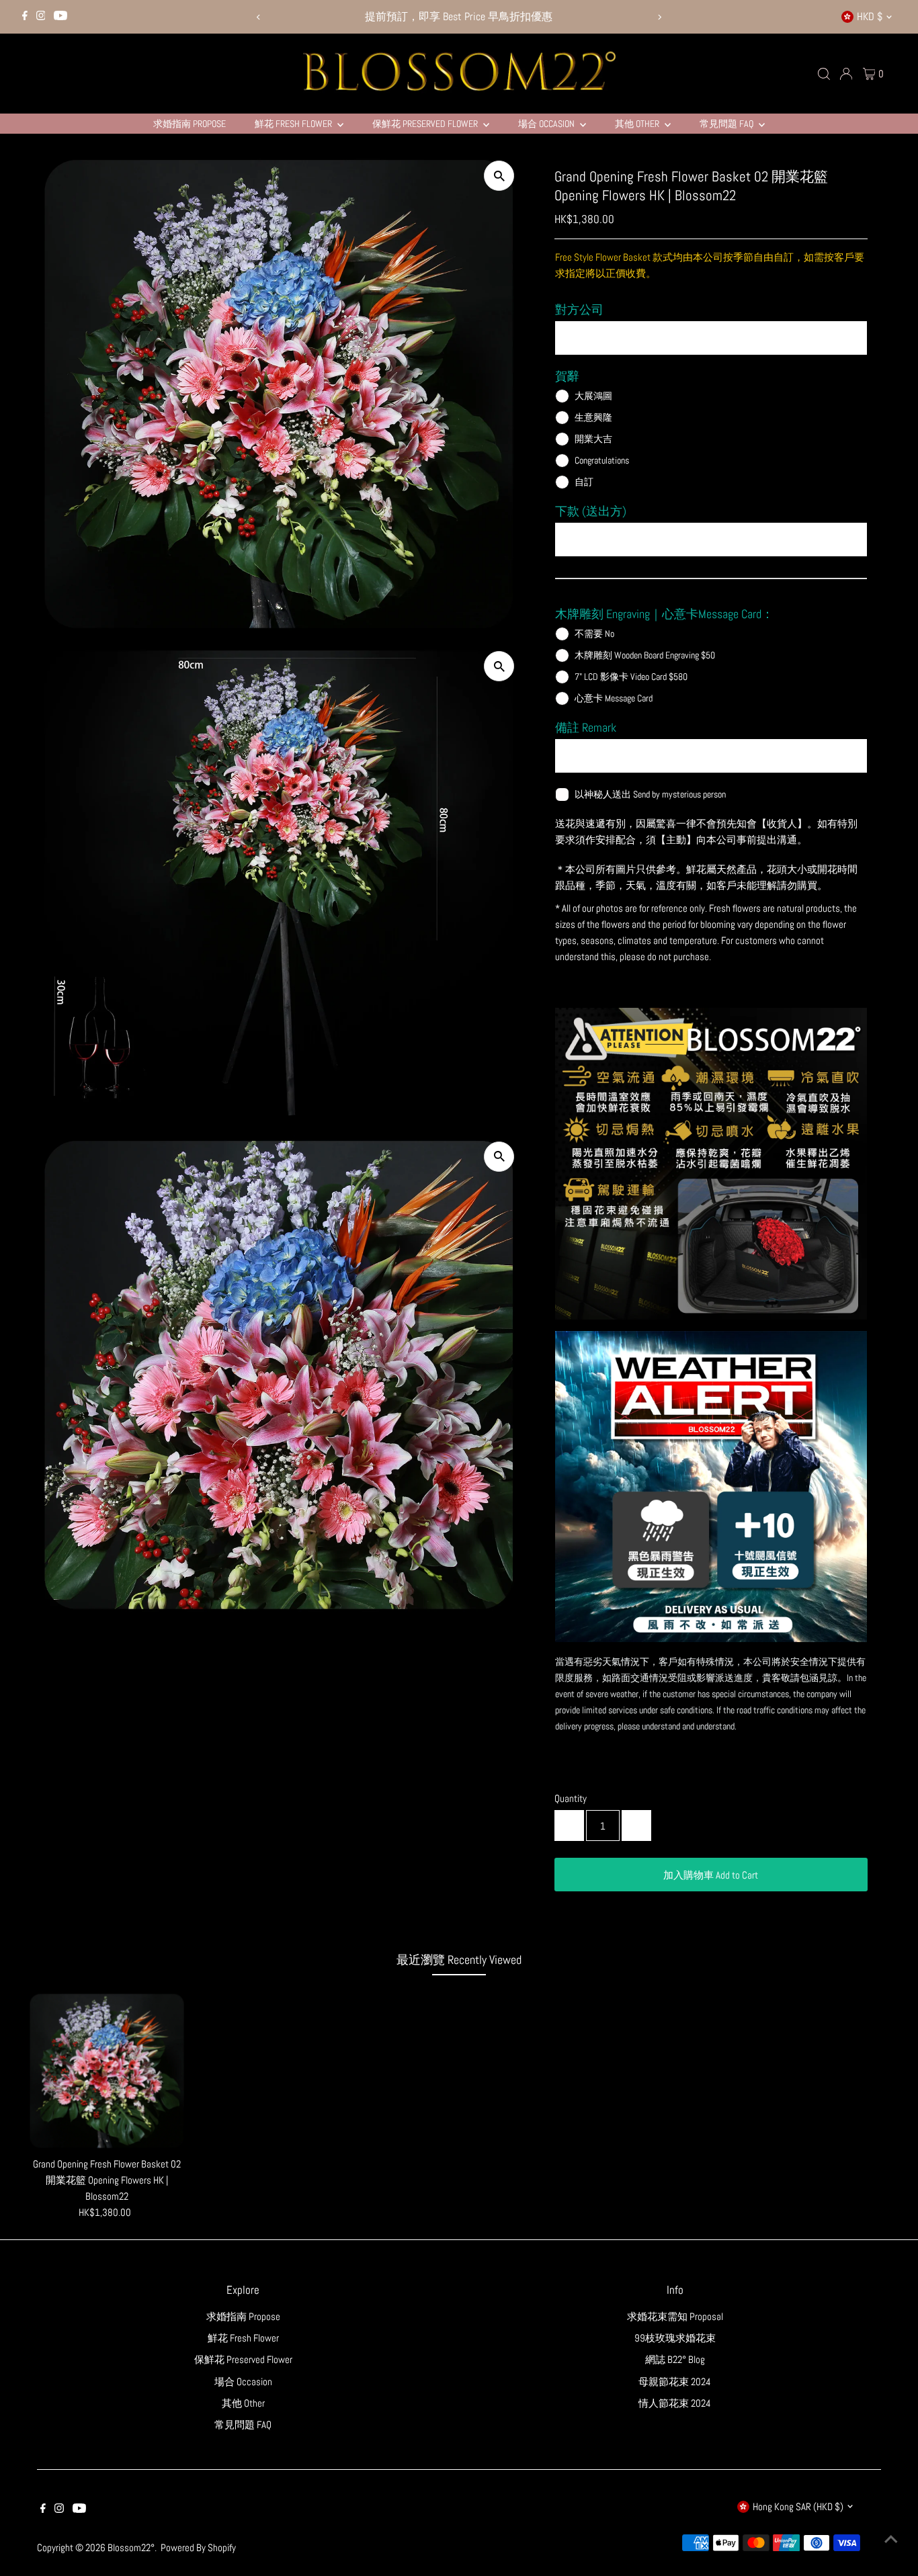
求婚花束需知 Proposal (675, 2316)
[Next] (659, 17)
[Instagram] (41, 17)
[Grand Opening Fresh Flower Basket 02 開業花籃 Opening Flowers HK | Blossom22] (107, 2071)
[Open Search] (824, 74)
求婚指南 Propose (190, 124)
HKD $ (870, 16)
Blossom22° (131, 2547)
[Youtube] (60, 17)
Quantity (571, 1798)
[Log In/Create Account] (846, 74)
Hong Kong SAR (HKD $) (798, 2506)
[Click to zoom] (499, 176)
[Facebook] (25, 17)
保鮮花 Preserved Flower (426, 124)
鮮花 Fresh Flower (294, 124)
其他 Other (638, 124)
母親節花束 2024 (675, 2381)
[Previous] (259, 17)
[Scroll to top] (891, 2539)
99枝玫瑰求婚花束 (675, 2338)
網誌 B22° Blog (675, 2359)
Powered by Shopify (198, 2547)
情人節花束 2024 (675, 2403)
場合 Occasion (547, 124)
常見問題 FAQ (727, 124)
